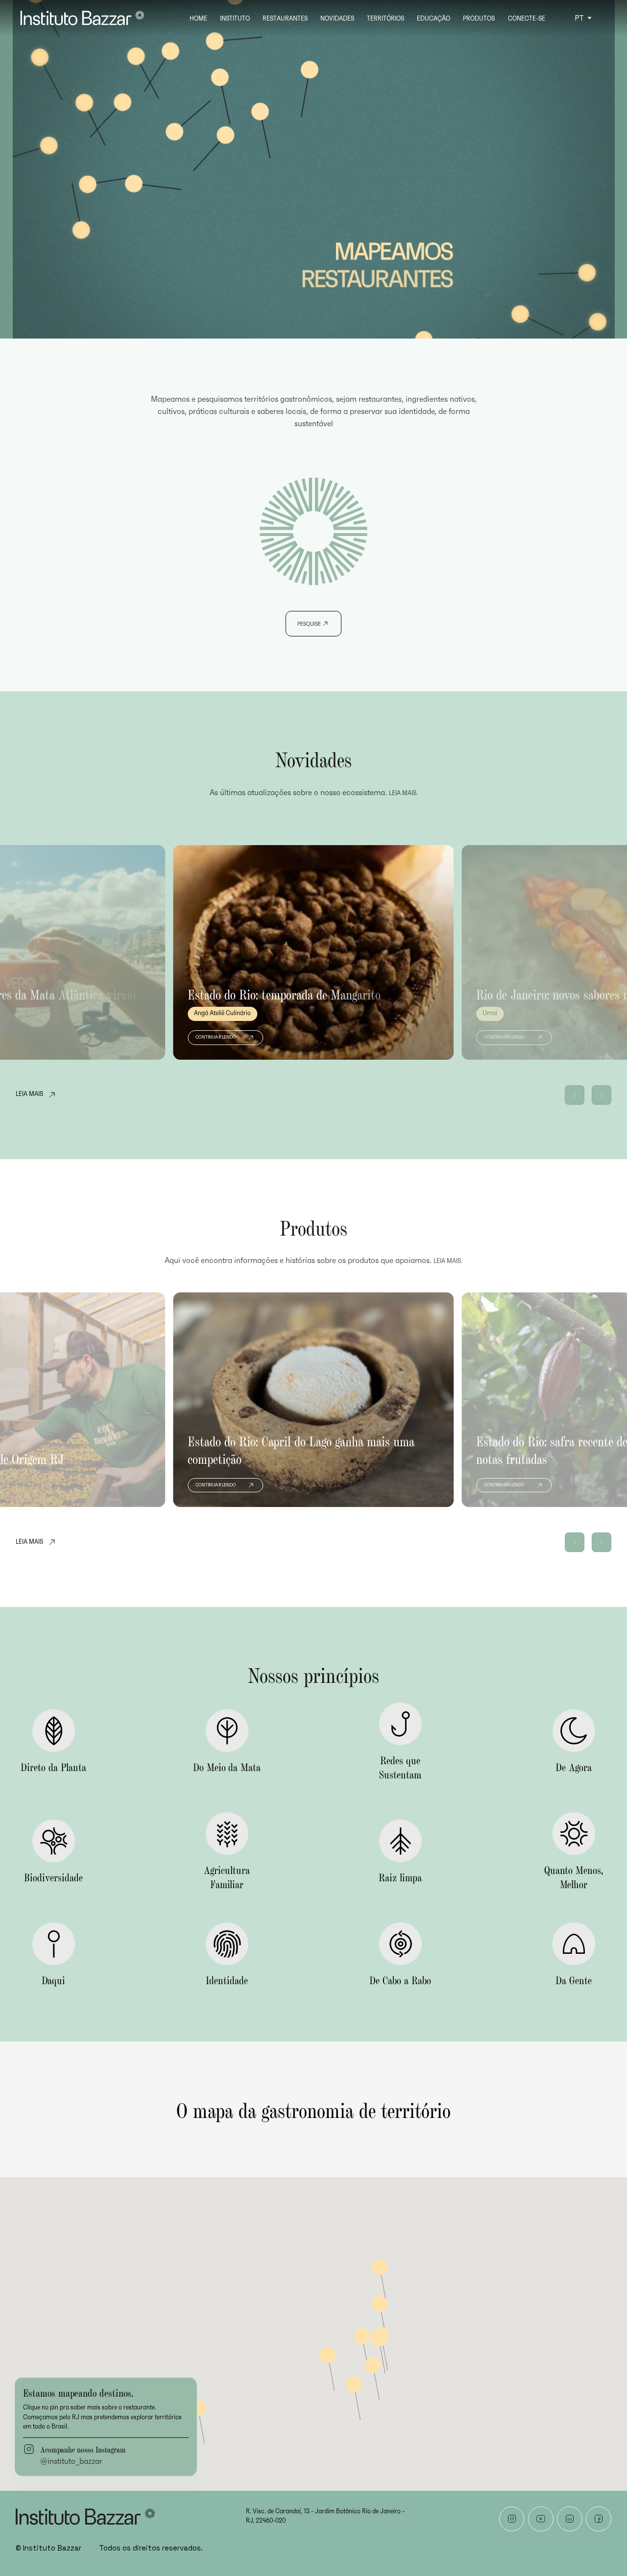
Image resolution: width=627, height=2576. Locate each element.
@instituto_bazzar (71, 2461)
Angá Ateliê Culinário (222, 1013)
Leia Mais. (403, 793)
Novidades (337, 19)
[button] (575, 1095)
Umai (490, 1013)
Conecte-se (527, 19)
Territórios (386, 19)
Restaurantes (285, 19)
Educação (434, 19)
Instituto (235, 19)
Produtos (479, 19)
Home (198, 19)
